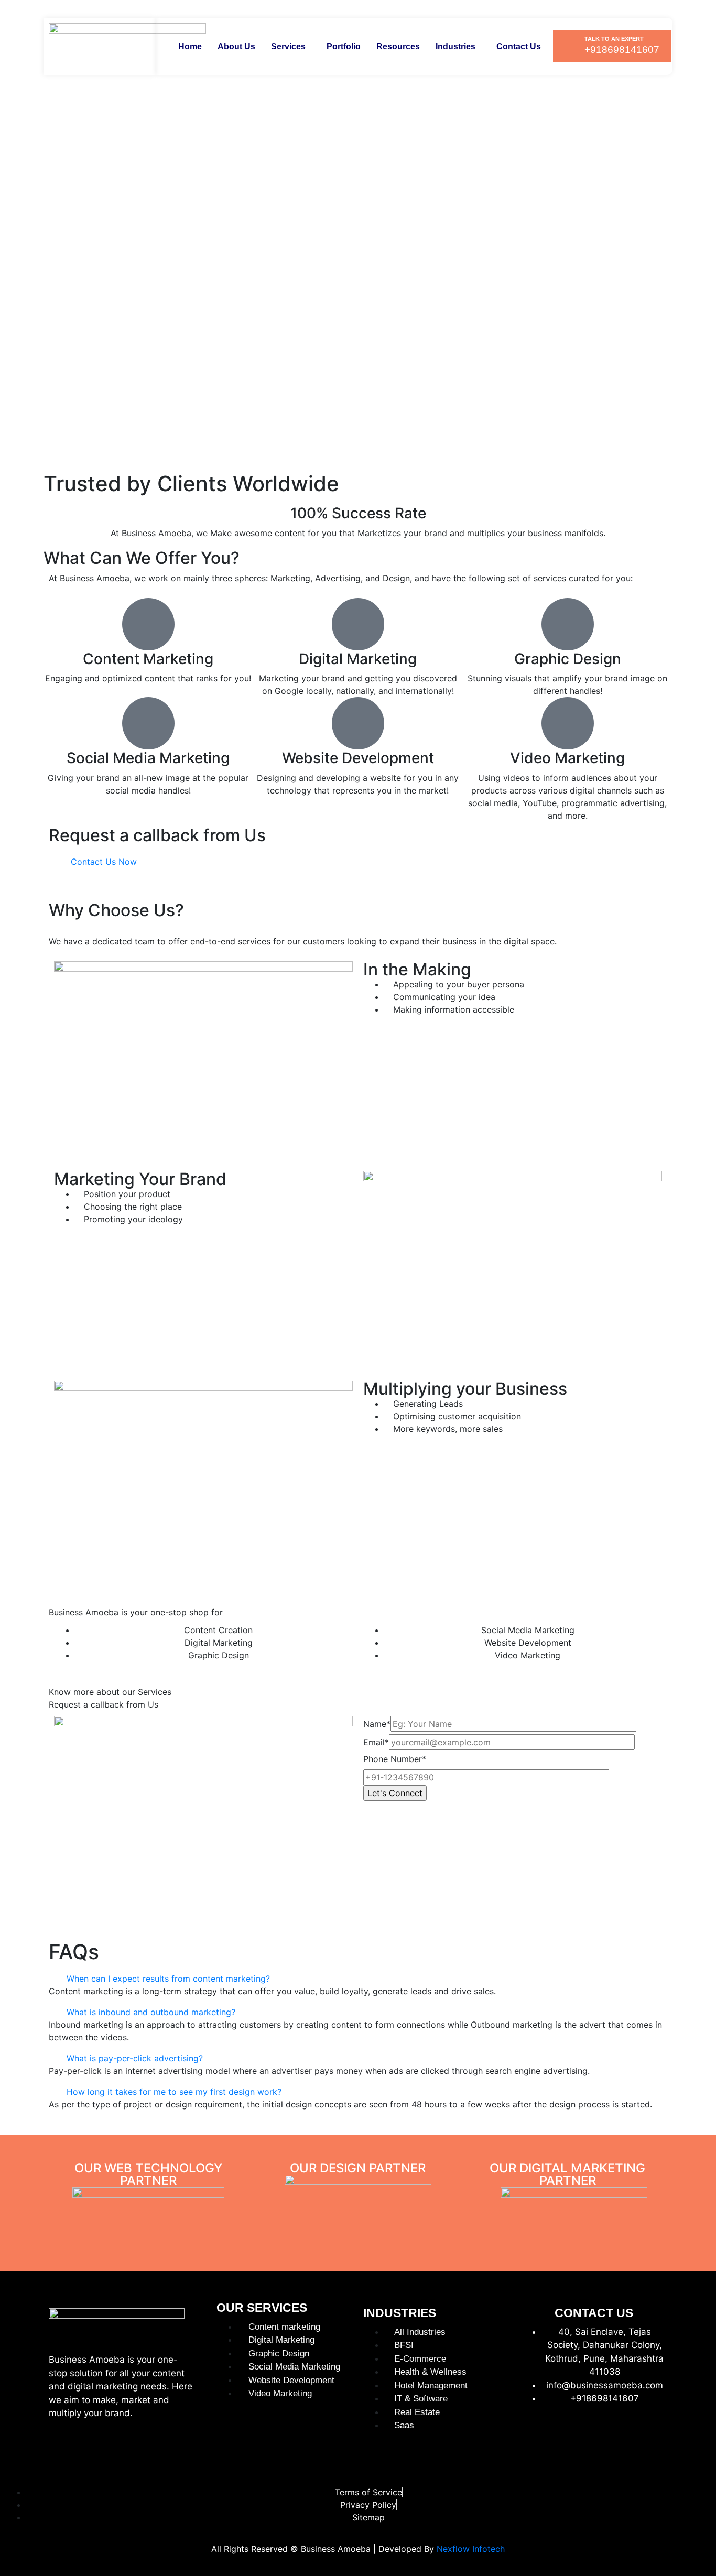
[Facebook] (534, 2435)
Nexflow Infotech (471, 2549)
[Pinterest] (610, 2435)
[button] (291, 47)
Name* (377, 1724)
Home (190, 46)
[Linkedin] (584, 2435)
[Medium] (660, 2435)
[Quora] (635, 2464)
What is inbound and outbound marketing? (151, 2012)
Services (288, 46)
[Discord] (584, 2464)
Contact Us (519, 46)
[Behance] (534, 2464)
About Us (236, 46)
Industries (455, 46)
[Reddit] (660, 2464)
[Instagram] (559, 2435)
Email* (376, 1742)
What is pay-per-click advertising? (135, 2058)
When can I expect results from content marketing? (168, 1979)
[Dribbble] (610, 2464)
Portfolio (344, 46)
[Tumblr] (559, 2464)
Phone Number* (395, 1759)
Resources (398, 46)
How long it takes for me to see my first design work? (174, 2092)
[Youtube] (635, 2435)
